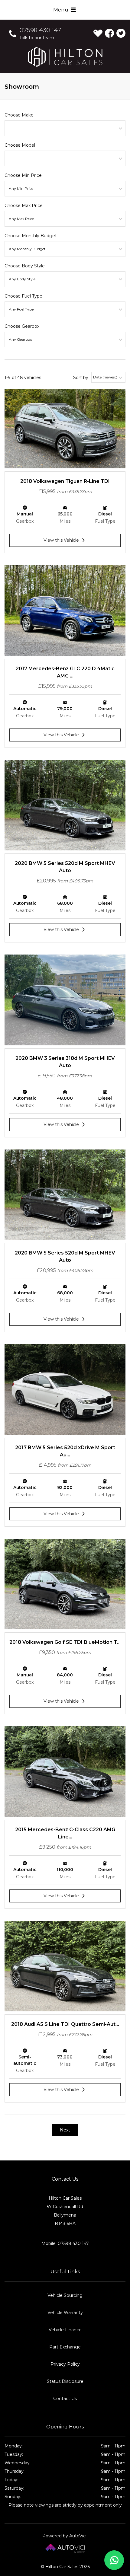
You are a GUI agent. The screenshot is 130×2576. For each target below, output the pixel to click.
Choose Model (20, 145)
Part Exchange (65, 2347)
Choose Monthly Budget (31, 236)
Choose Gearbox (22, 326)
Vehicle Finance (65, 2330)
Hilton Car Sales (65, 57)
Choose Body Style (25, 266)
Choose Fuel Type (23, 296)
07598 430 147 (40, 30)
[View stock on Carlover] (98, 33)
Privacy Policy (65, 2364)
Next (65, 2130)
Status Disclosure (65, 2381)
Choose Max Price (24, 206)
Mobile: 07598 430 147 (65, 2243)
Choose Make (19, 115)
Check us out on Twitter (121, 33)
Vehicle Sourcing (65, 2295)
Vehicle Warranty (65, 2313)
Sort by (81, 378)
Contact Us (65, 2399)
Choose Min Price (23, 175)
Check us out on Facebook (109, 33)
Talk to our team (37, 38)
